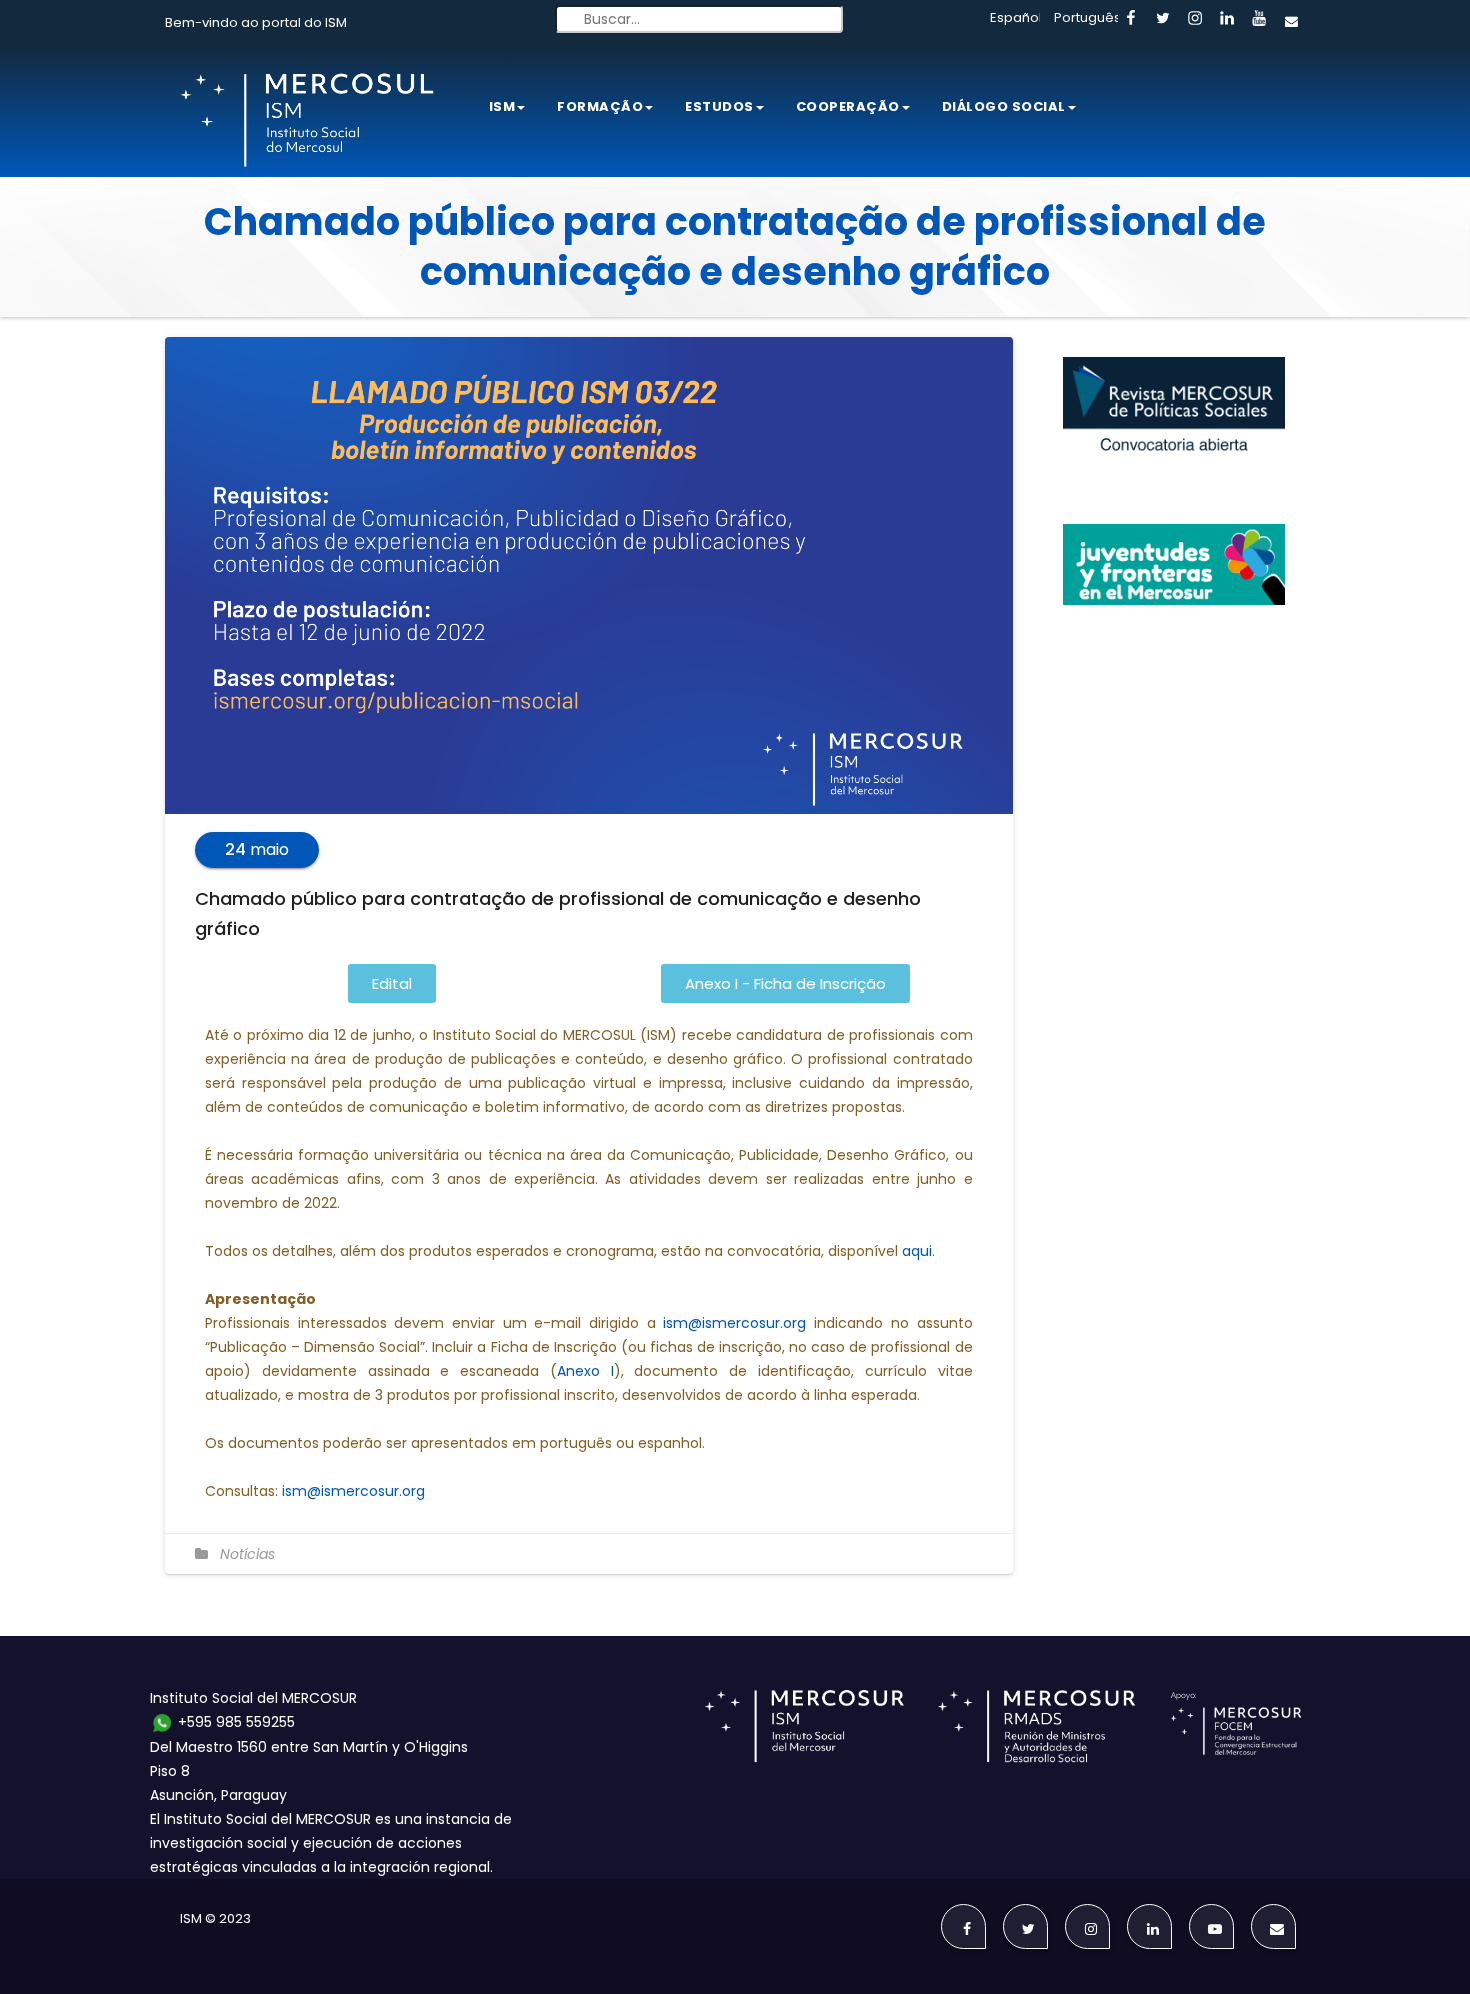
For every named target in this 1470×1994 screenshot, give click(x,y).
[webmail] (1291, 19)
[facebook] (1131, 19)
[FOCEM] (1240, 1725)
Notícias (247, 1554)
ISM (502, 106)
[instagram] (1195, 19)
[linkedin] (1227, 19)
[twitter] (1163, 19)
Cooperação (848, 106)
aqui (917, 1251)
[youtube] (1259, 19)
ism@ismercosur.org (734, 1323)
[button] (392, 983)
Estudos (719, 106)
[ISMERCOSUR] (811, 1725)
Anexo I (585, 1371)
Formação (600, 106)
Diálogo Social (1004, 106)
